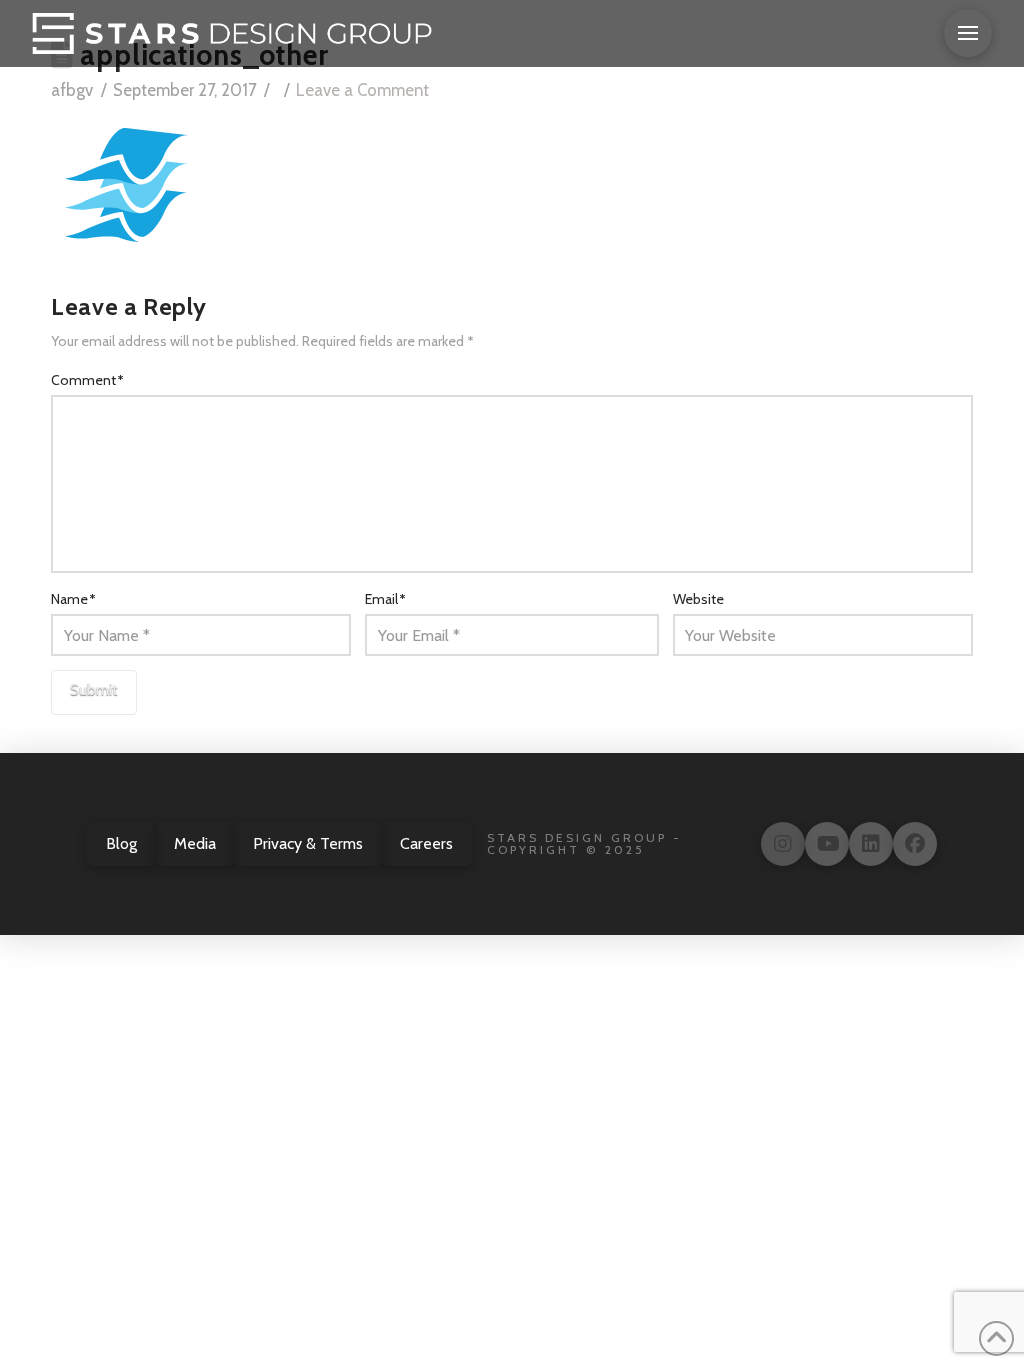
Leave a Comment (362, 90)
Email (385, 599)
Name (73, 599)
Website (698, 599)
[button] (968, 33)
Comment (87, 380)
